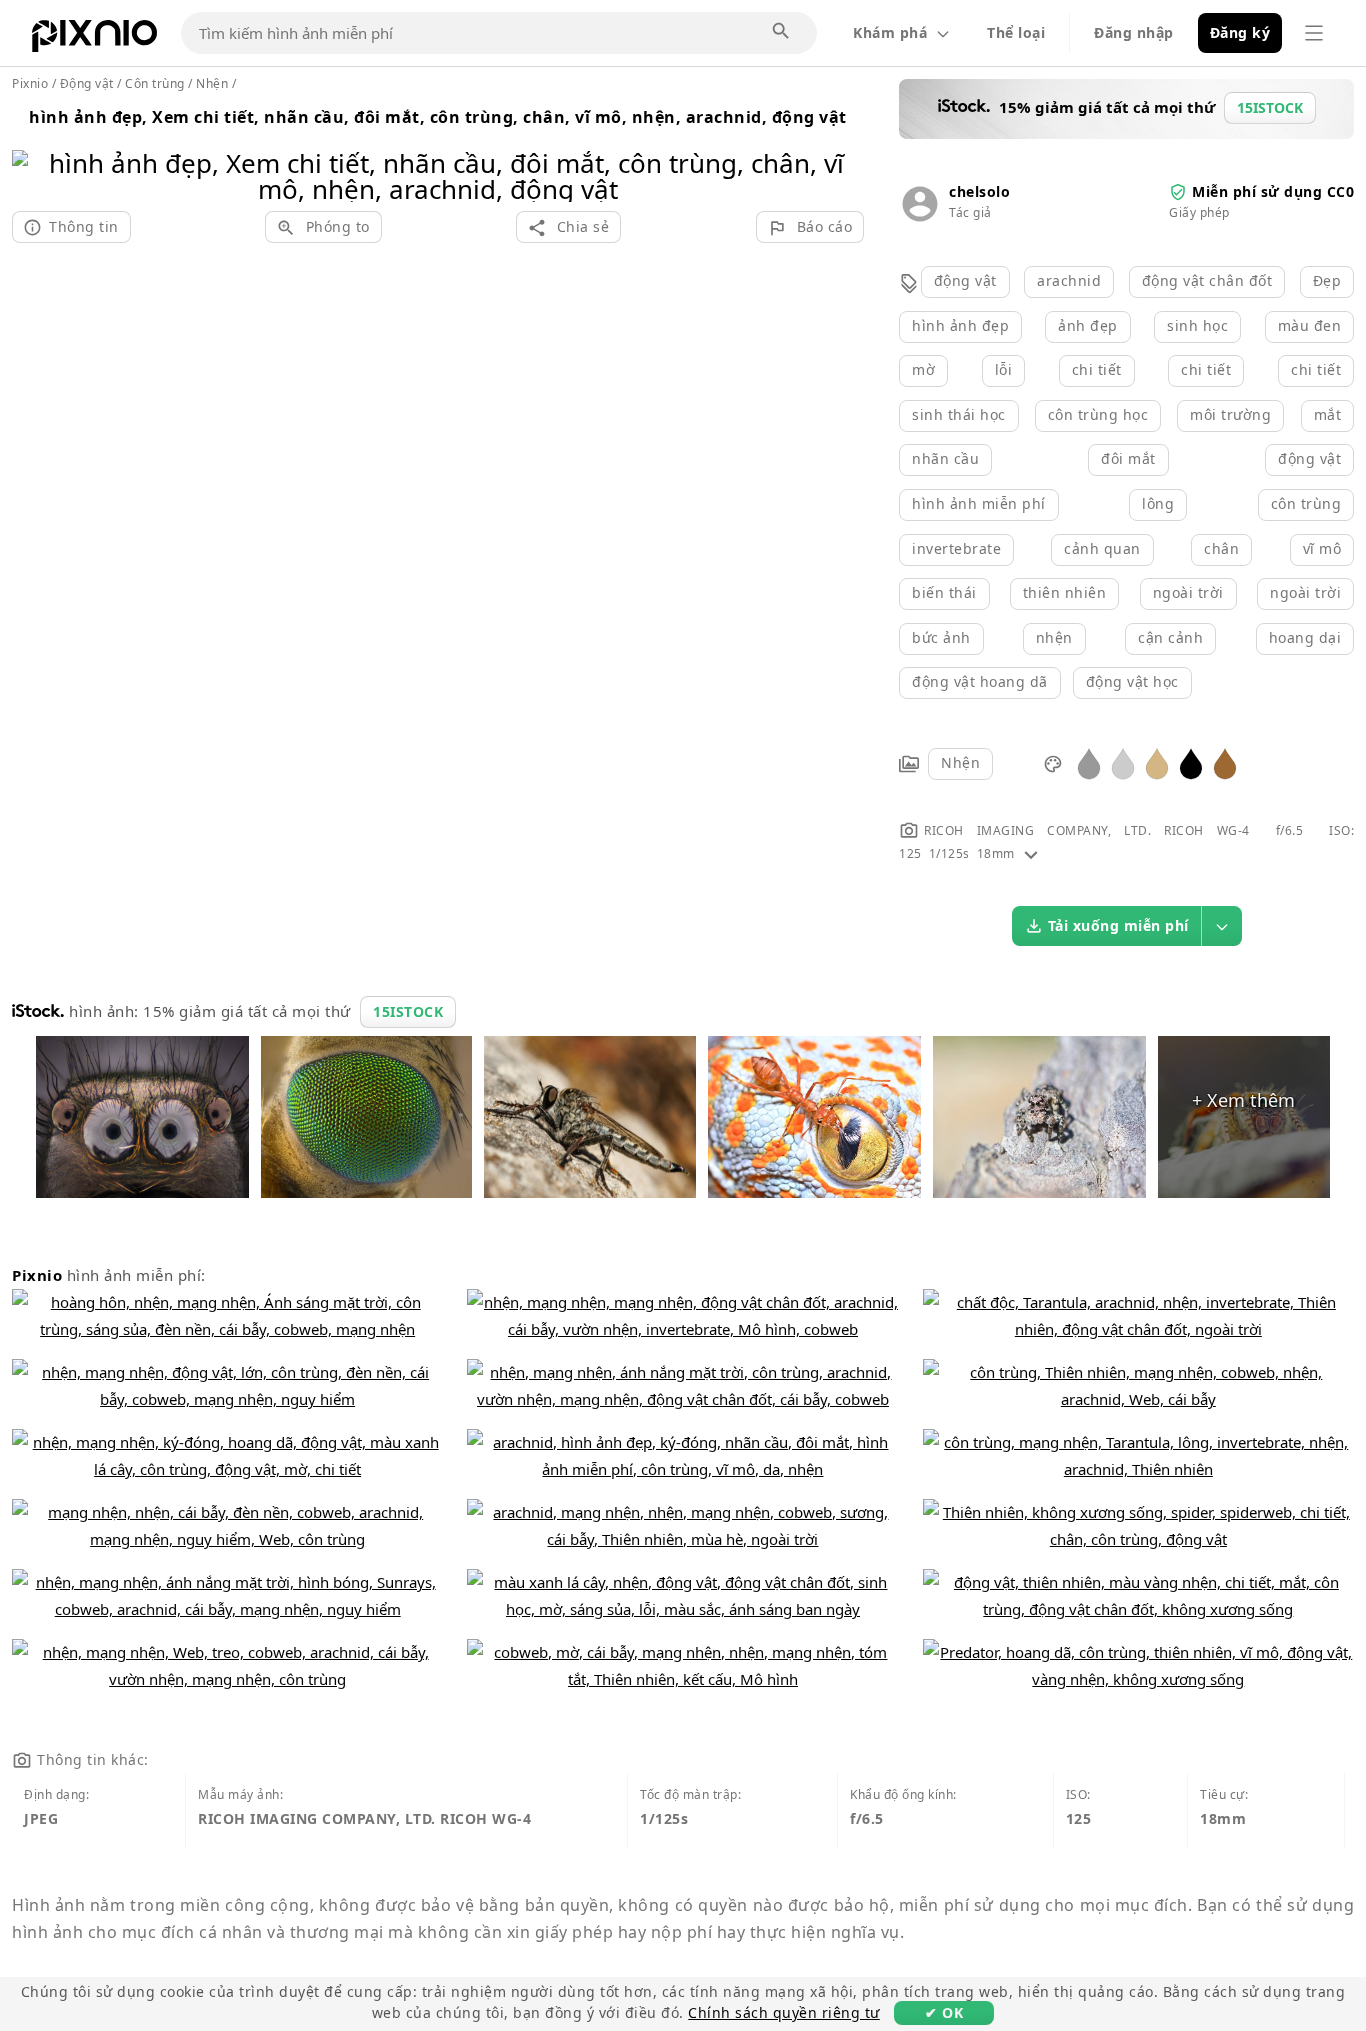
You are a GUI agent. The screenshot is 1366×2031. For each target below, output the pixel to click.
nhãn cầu (945, 458)
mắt (1328, 414)
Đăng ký (1240, 32)
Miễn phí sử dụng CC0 (1273, 191)
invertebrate (956, 548)
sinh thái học (959, 414)
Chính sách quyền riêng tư (784, 2012)
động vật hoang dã (980, 681)
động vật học (1132, 681)
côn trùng (1306, 503)
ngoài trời (1188, 592)
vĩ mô (1322, 548)
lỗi (1004, 369)
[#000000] (1191, 762)
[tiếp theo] (841, 150)
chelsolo (979, 191)
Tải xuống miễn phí (1118, 925)
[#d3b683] (1157, 762)
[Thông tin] (1031, 853)
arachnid (1069, 280)
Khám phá (890, 32)
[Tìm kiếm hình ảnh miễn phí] (782, 32)
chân (1221, 548)
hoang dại (1305, 637)
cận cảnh (1170, 637)
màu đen (1310, 325)
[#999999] (1089, 762)
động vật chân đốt (1207, 280)
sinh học (1197, 325)
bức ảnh (941, 637)
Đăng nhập (1134, 32)
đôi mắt (1128, 458)
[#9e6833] (1225, 762)
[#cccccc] (1123, 762)
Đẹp (1327, 280)
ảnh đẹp (1088, 325)
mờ (923, 369)
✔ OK (944, 2012)
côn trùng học (1098, 414)
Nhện (960, 762)
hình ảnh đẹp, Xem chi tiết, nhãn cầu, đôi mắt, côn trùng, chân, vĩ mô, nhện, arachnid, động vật (438, 117)
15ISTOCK (408, 1011)
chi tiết (1097, 369)
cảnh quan (1102, 548)
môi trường (1230, 414)
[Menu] (1314, 33)
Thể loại (1016, 32)
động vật (965, 280)
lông (1158, 503)
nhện (1054, 637)
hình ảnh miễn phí (979, 503)
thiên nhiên (1065, 592)
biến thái (944, 592)
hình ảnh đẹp (960, 325)
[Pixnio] (94, 40)
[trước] (34, 150)
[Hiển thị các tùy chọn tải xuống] (1222, 926)
